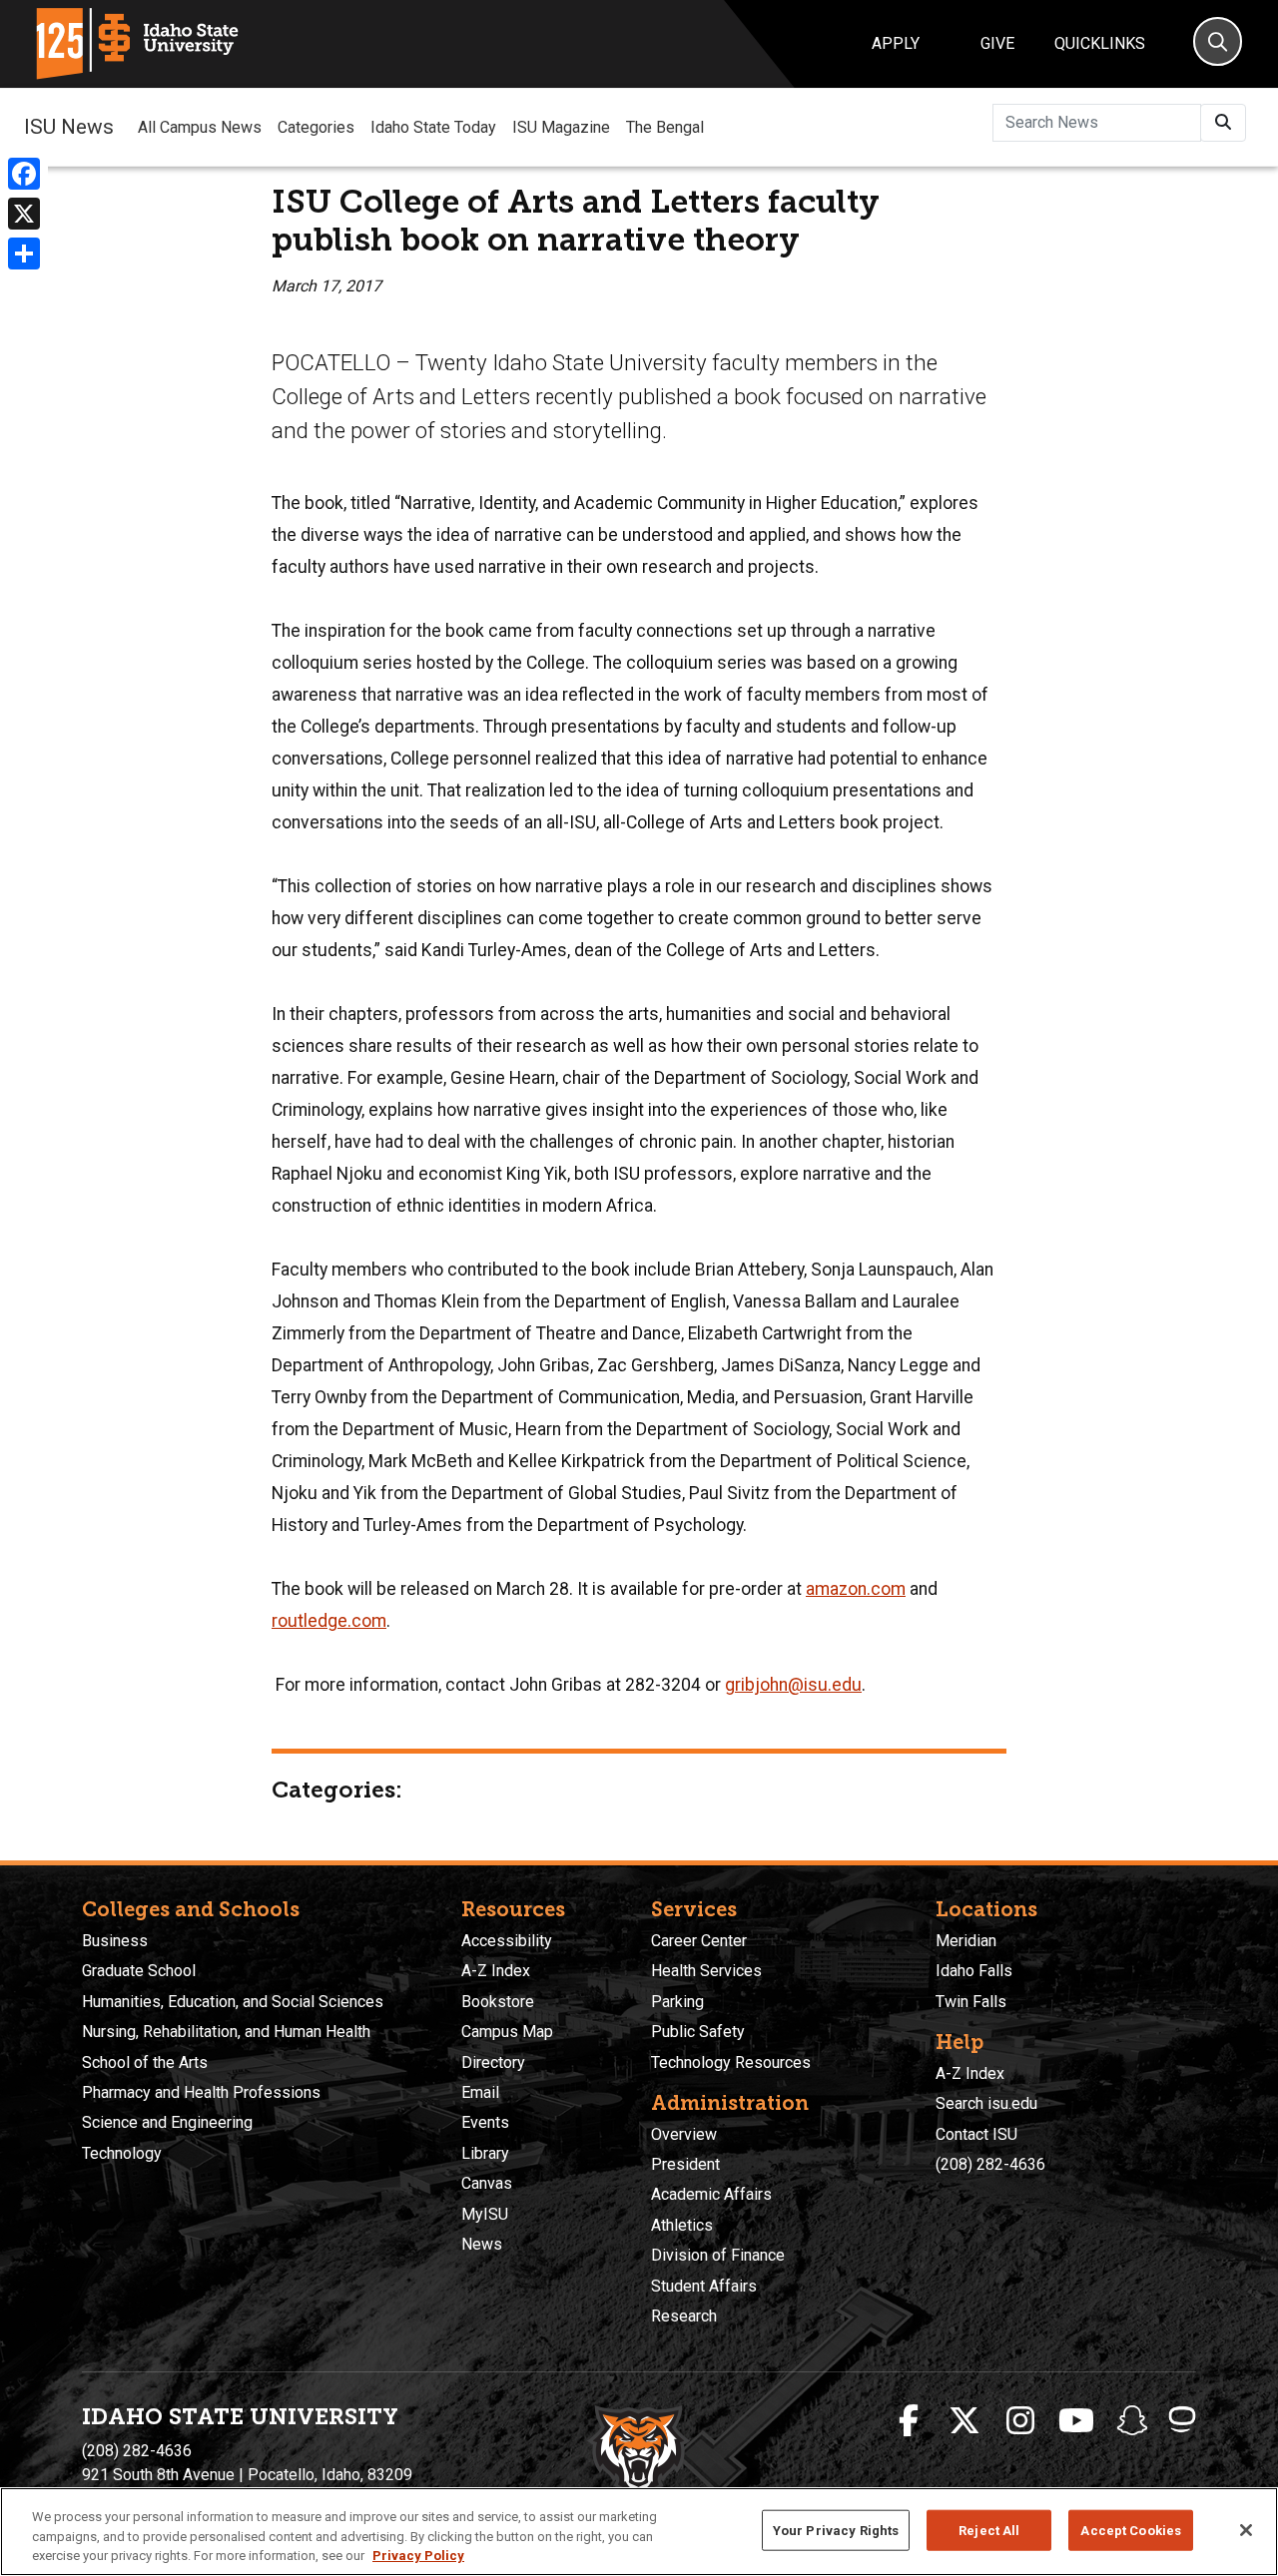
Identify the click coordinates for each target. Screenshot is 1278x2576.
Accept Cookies (1131, 2530)
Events (485, 2122)
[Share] (24, 254)
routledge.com (329, 1621)
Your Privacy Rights (836, 2530)
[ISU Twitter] (964, 2421)
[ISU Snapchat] (1132, 2421)
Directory (493, 2062)
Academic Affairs (711, 2194)
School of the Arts (145, 2062)
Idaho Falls (974, 1971)
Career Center (699, 1941)
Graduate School (139, 1971)
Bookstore (498, 2002)
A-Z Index (496, 1971)
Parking (677, 2002)
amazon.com (856, 1589)
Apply (896, 43)
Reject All (989, 2530)
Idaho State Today (433, 127)
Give (997, 43)
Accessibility (507, 1941)
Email (480, 2092)
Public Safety (698, 2032)
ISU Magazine (561, 127)
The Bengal (665, 127)
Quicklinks (1100, 43)
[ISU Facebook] (909, 2421)
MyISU (485, 2214)
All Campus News (200, 127)
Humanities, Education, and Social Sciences (233, 2002)
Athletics (682, 2225)
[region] (639, 2532)
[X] (24, 214)
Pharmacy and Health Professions (201, 2092)
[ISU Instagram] (1020, 2421)
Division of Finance (718, 2255)
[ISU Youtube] (1076, 2421)
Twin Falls (971, 2002)
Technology (122, 2153)
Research (684, 2316)
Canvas (487, 2183)
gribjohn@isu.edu (793, 1685)
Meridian (966, 1941)
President (685, 2164)
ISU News (69, 127)
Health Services (706, 1971)
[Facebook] (24, 174)
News (482, 2244)
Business (115, 1941)
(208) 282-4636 (990, 2164)
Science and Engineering (167, 2122)
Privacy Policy (418, 2556)
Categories (316, 127)
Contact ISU (976, 2134)
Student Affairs (704, 2286)
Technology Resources (731, 2062)
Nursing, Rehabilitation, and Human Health (226, 2032)
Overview (684, 2134)
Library (485, 2153)
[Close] (1246, 2530)
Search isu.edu (986, 2103)
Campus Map (507, 2032)
